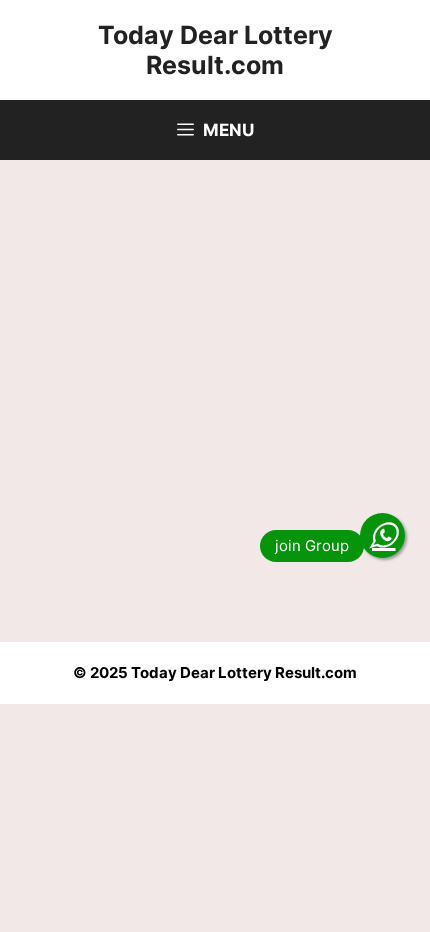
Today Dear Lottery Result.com (215, 50)
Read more (94, 568)
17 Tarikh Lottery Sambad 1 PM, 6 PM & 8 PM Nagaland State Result (195, 365)
